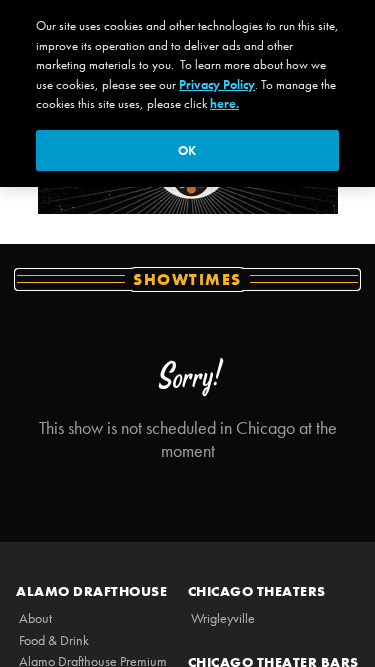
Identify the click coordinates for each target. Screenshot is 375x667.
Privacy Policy (217, 84)
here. (224, 103)
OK (187, 150)
